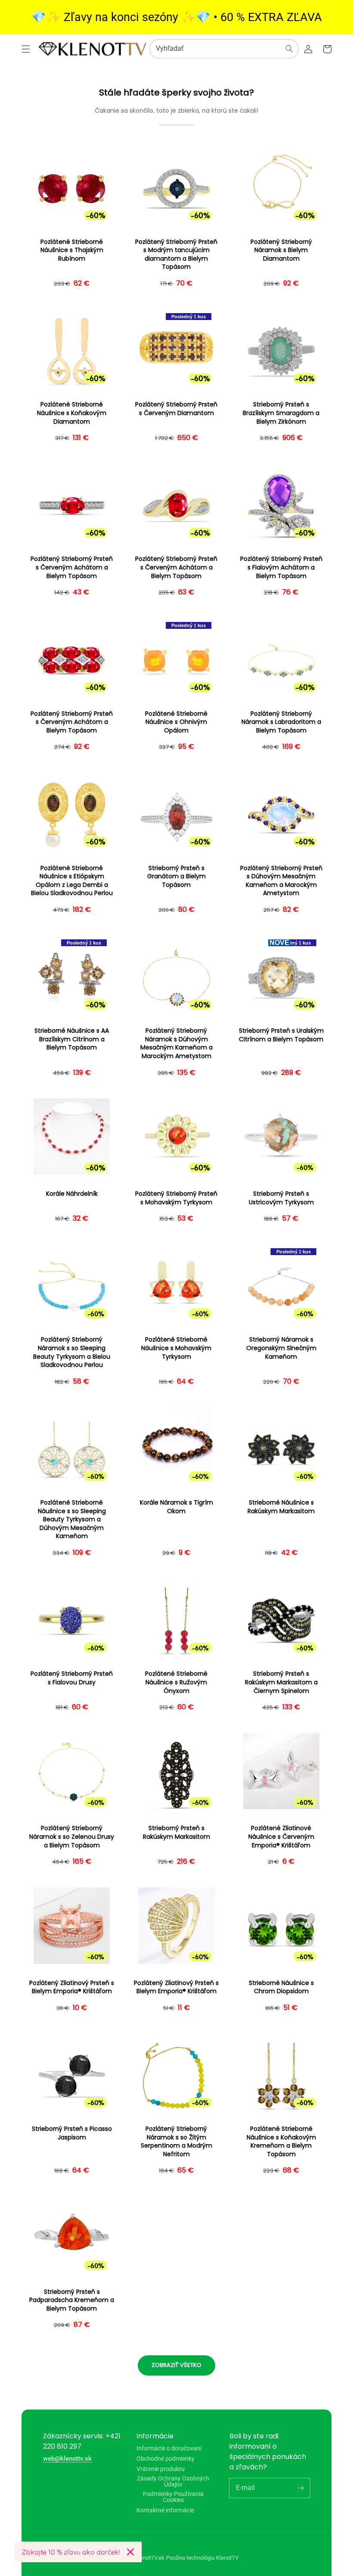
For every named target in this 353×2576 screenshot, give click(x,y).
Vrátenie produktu (161, 2469)
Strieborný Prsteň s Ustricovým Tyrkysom (281, 1198)
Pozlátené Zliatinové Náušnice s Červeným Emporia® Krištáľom (281, 1837)
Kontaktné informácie (165, 2510)
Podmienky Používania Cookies (173, 2497)
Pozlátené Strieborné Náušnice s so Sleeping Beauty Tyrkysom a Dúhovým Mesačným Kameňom (72, 1519)
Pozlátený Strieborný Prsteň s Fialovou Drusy (72, 1678)
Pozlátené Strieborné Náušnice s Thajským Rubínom (72, 250)
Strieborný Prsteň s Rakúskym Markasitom (176, 1833)
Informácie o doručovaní (169, 2448)
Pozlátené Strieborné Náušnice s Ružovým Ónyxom (176, 1682)
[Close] (130, 2552)
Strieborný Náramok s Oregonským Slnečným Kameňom (281, 1348)
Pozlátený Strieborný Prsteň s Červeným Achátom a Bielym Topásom (72, 567)
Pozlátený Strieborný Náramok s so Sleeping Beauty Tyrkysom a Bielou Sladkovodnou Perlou (72, 1352)
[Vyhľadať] (289, 49)
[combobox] (224, 49)
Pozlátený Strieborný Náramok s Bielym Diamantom (281, 250)
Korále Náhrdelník (72, 1194)
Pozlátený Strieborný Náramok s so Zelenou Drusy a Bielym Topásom (72, 1837)
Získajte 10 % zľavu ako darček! (71, 2552)
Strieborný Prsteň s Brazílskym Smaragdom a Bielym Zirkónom (281, 413)
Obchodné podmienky (166, 2459)
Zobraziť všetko (176, 2365)
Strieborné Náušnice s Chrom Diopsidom (281, 1987)
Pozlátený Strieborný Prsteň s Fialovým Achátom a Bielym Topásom (281, 567)
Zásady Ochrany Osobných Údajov (173, 2481)
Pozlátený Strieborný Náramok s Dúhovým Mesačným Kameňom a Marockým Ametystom (176, 1043)
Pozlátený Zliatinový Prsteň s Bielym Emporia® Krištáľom (72, 1987)
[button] (26, 49)
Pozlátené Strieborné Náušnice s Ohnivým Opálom (176, 722)
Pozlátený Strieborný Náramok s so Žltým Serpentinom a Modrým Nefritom (176, 2142)
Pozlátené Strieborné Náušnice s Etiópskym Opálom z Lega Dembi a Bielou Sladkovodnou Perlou (72, 881)
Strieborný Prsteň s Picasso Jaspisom (72, 2133)
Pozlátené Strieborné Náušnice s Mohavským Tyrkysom (176, 1348)
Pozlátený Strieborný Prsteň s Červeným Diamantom (176, 409)
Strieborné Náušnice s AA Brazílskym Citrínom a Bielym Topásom (72, 1039)
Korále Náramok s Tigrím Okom (176, 1507)
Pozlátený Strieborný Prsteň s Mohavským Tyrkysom (176, 1198)
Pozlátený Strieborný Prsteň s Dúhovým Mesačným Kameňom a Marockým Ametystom (281, 881)
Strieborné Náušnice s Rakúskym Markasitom (281, 1507)
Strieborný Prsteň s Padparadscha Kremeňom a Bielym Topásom (72, 2300)
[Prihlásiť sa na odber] (300, 2488)
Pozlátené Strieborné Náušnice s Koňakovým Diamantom (72, 413)
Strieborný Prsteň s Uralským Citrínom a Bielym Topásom (281, 1035)
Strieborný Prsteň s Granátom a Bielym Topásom (176, 877)
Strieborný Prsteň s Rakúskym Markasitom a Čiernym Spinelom (281, 1682)
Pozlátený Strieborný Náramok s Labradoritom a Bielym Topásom (281, 722)
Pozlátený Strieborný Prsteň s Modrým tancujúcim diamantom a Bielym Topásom (176, 255)
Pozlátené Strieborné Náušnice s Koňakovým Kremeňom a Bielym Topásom (281, 2142)
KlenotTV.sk (150, 2558)
